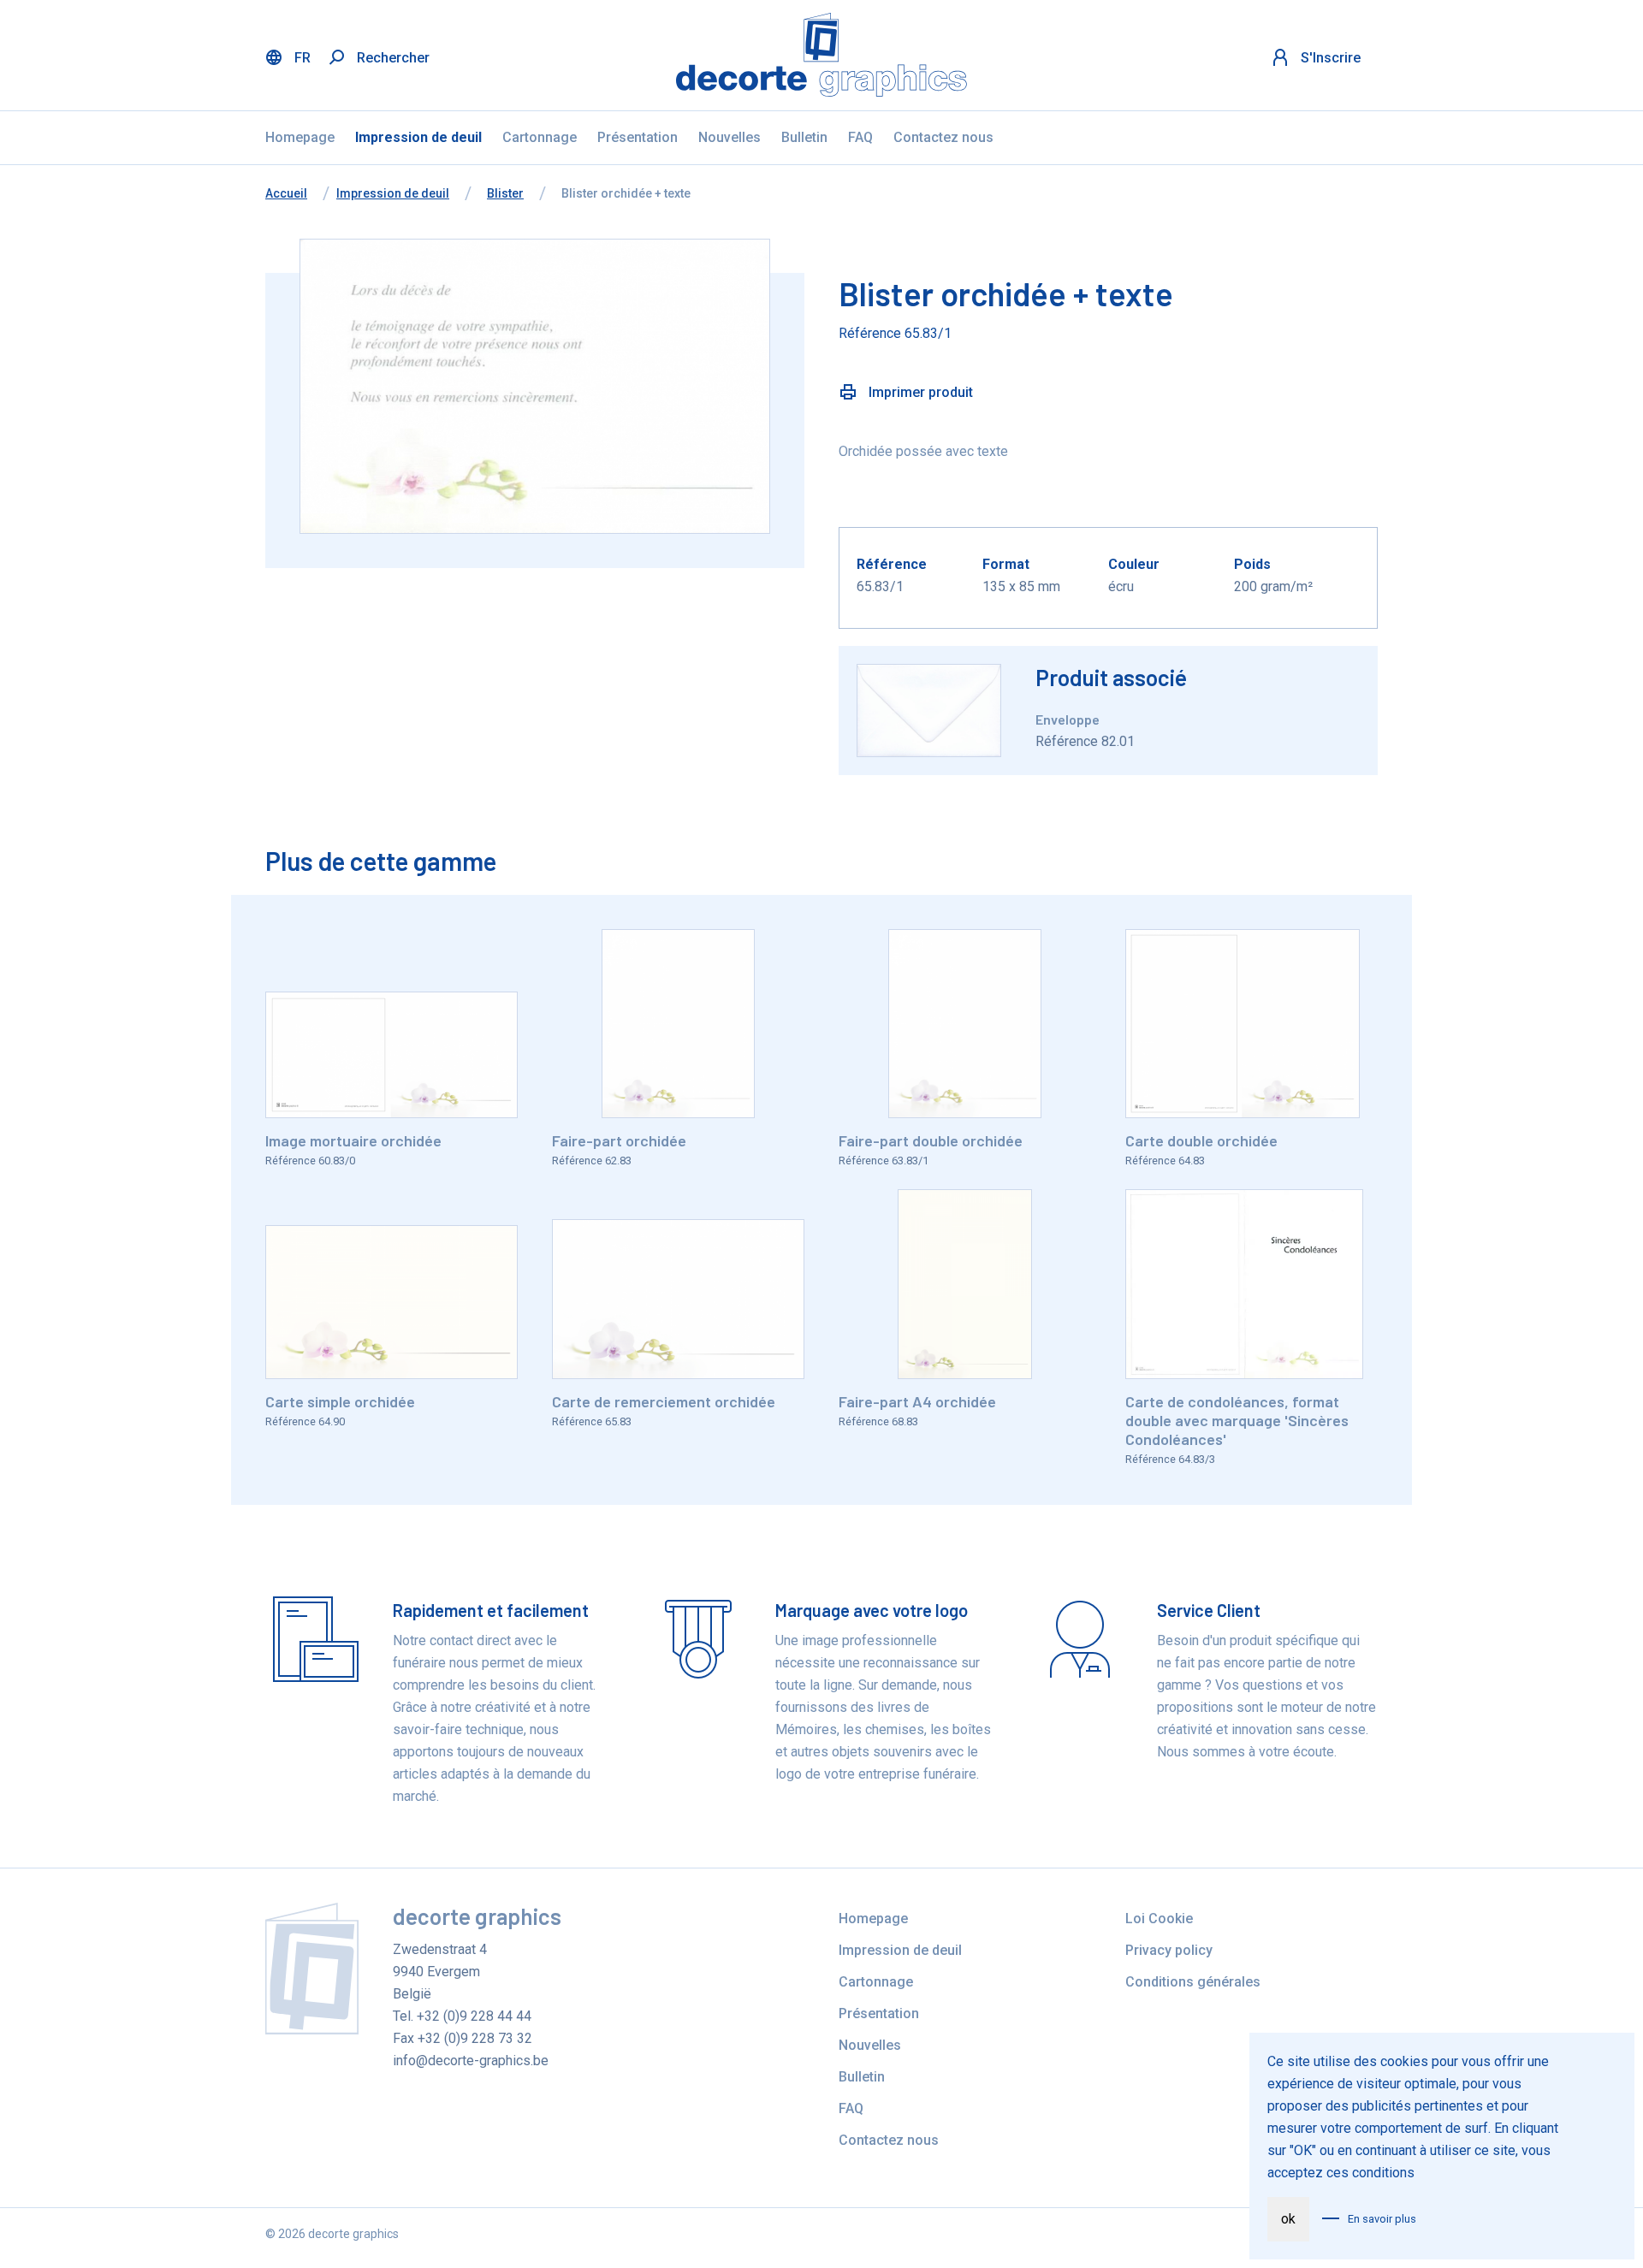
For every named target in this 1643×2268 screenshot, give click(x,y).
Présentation (638, 137)
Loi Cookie (1159, 1919)
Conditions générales (1193, 1982)
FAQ (860, 137)
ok (1288, 2219)
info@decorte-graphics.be (471, 2061)
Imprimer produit (919, 392)
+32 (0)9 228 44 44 (474, 2016)
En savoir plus (1382, 2219)
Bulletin (804, 137)
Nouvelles (730, 137)
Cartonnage (540, 137)
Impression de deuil (418, 137)
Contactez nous (943, 137)
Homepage (300, 137)
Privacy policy (1169, 1950)
